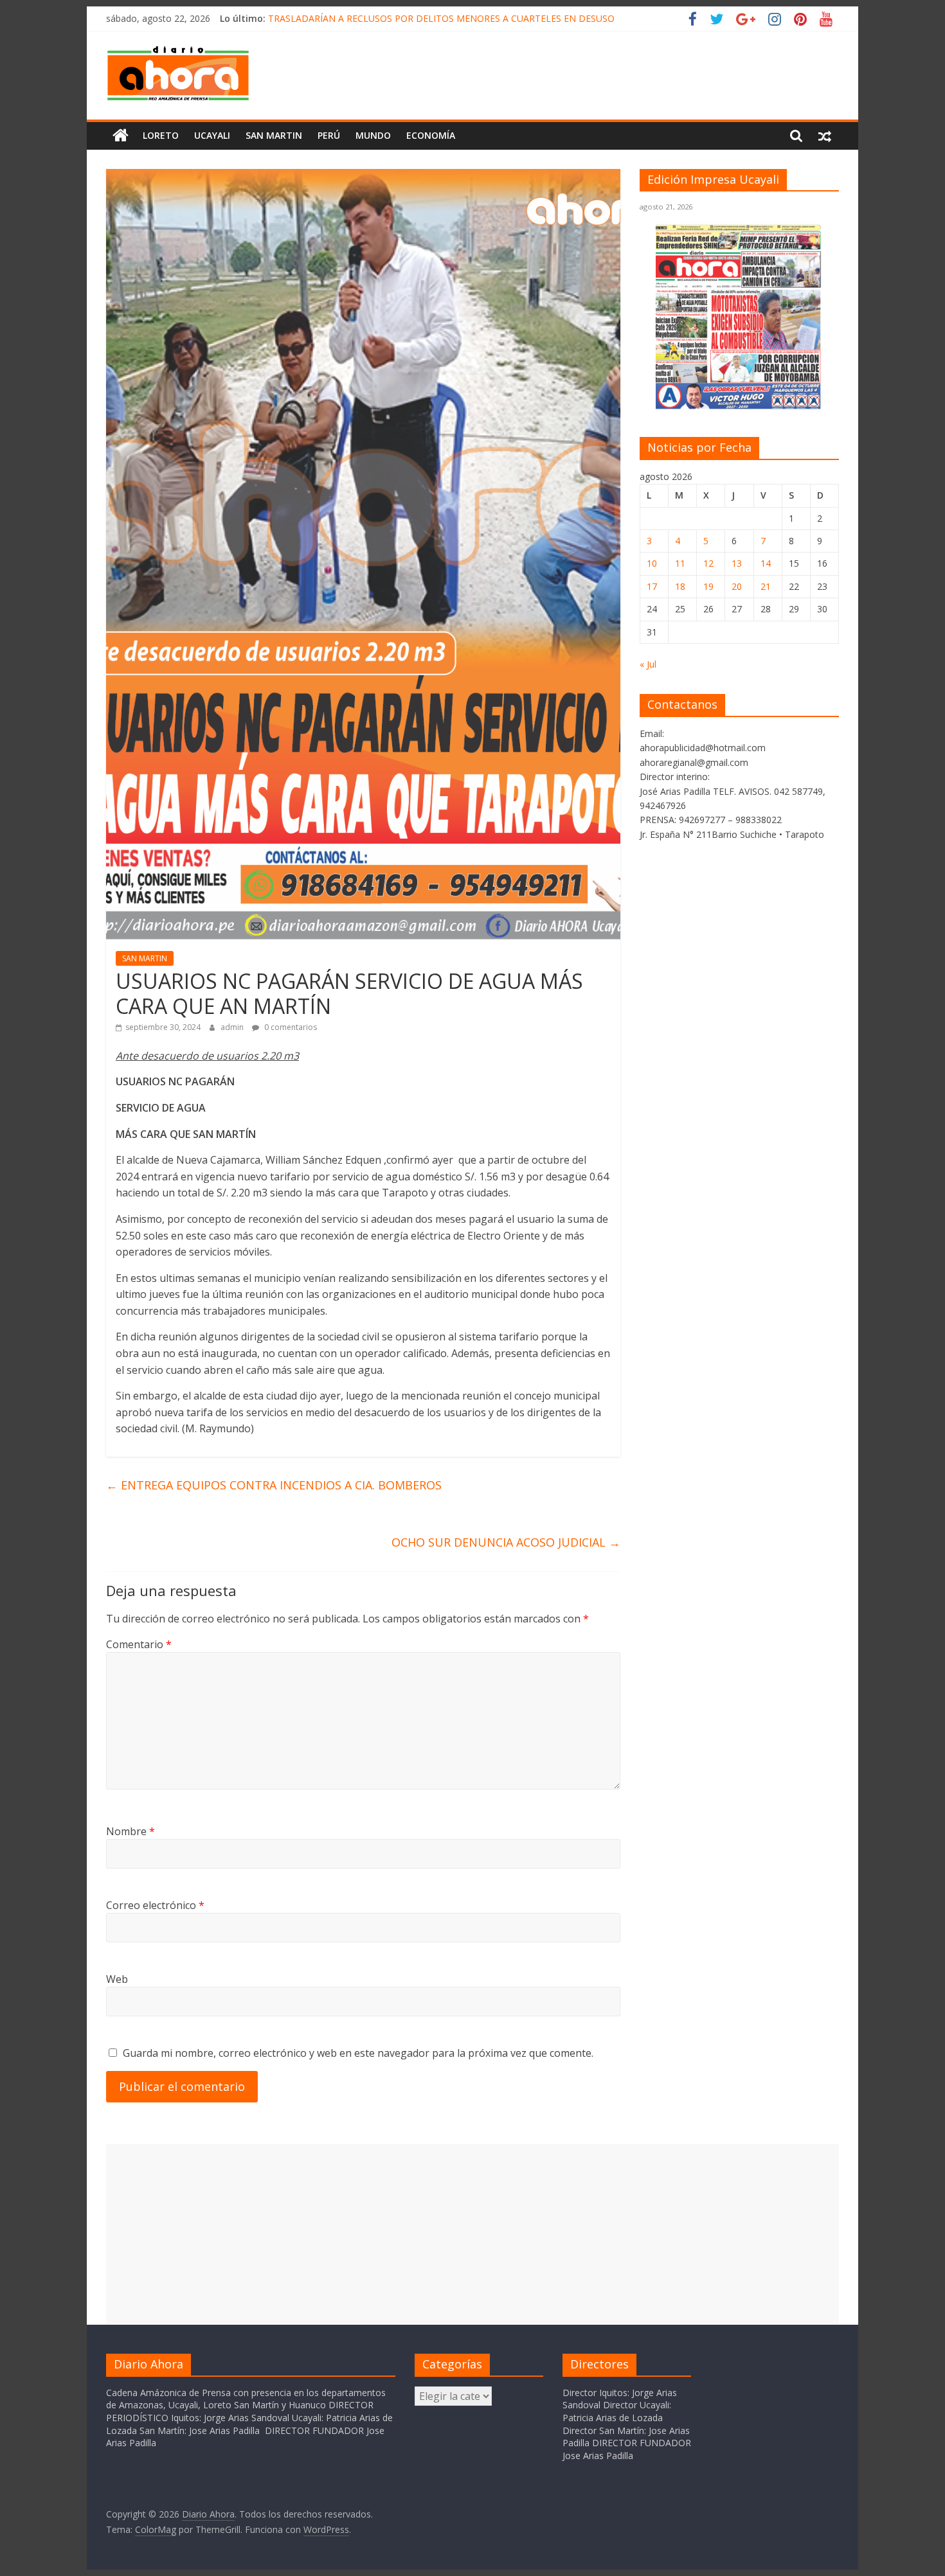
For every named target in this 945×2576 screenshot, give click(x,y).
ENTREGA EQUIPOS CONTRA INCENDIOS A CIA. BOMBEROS (274, 1485)
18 (680, 586)
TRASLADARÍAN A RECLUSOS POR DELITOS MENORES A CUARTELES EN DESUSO (441, 18)
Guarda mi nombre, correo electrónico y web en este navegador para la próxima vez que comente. (358, 2053)
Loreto (161, 135)
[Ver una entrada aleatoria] (825, 136)
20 (737, 586)
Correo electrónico (155, 1905)
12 (708, 563)
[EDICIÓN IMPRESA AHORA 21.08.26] (739, 407)
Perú (329, 135)
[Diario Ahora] (121, 136)
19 (708, 586)
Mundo (373, 135)
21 (766, 586)
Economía (431, 135)
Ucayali (212, 135)
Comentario (139, 1644)
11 (680, 563)
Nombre (130, 1831)
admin (233, 1027)
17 (652, 586)
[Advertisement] (473, 2234)
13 (737, 563)
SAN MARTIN (274, 135)
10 (652, 563)
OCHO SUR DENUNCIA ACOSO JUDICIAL (506, 1542)
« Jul (648, 664)
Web (117, 1979)
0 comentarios (290, 1027)
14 (766, 563)
